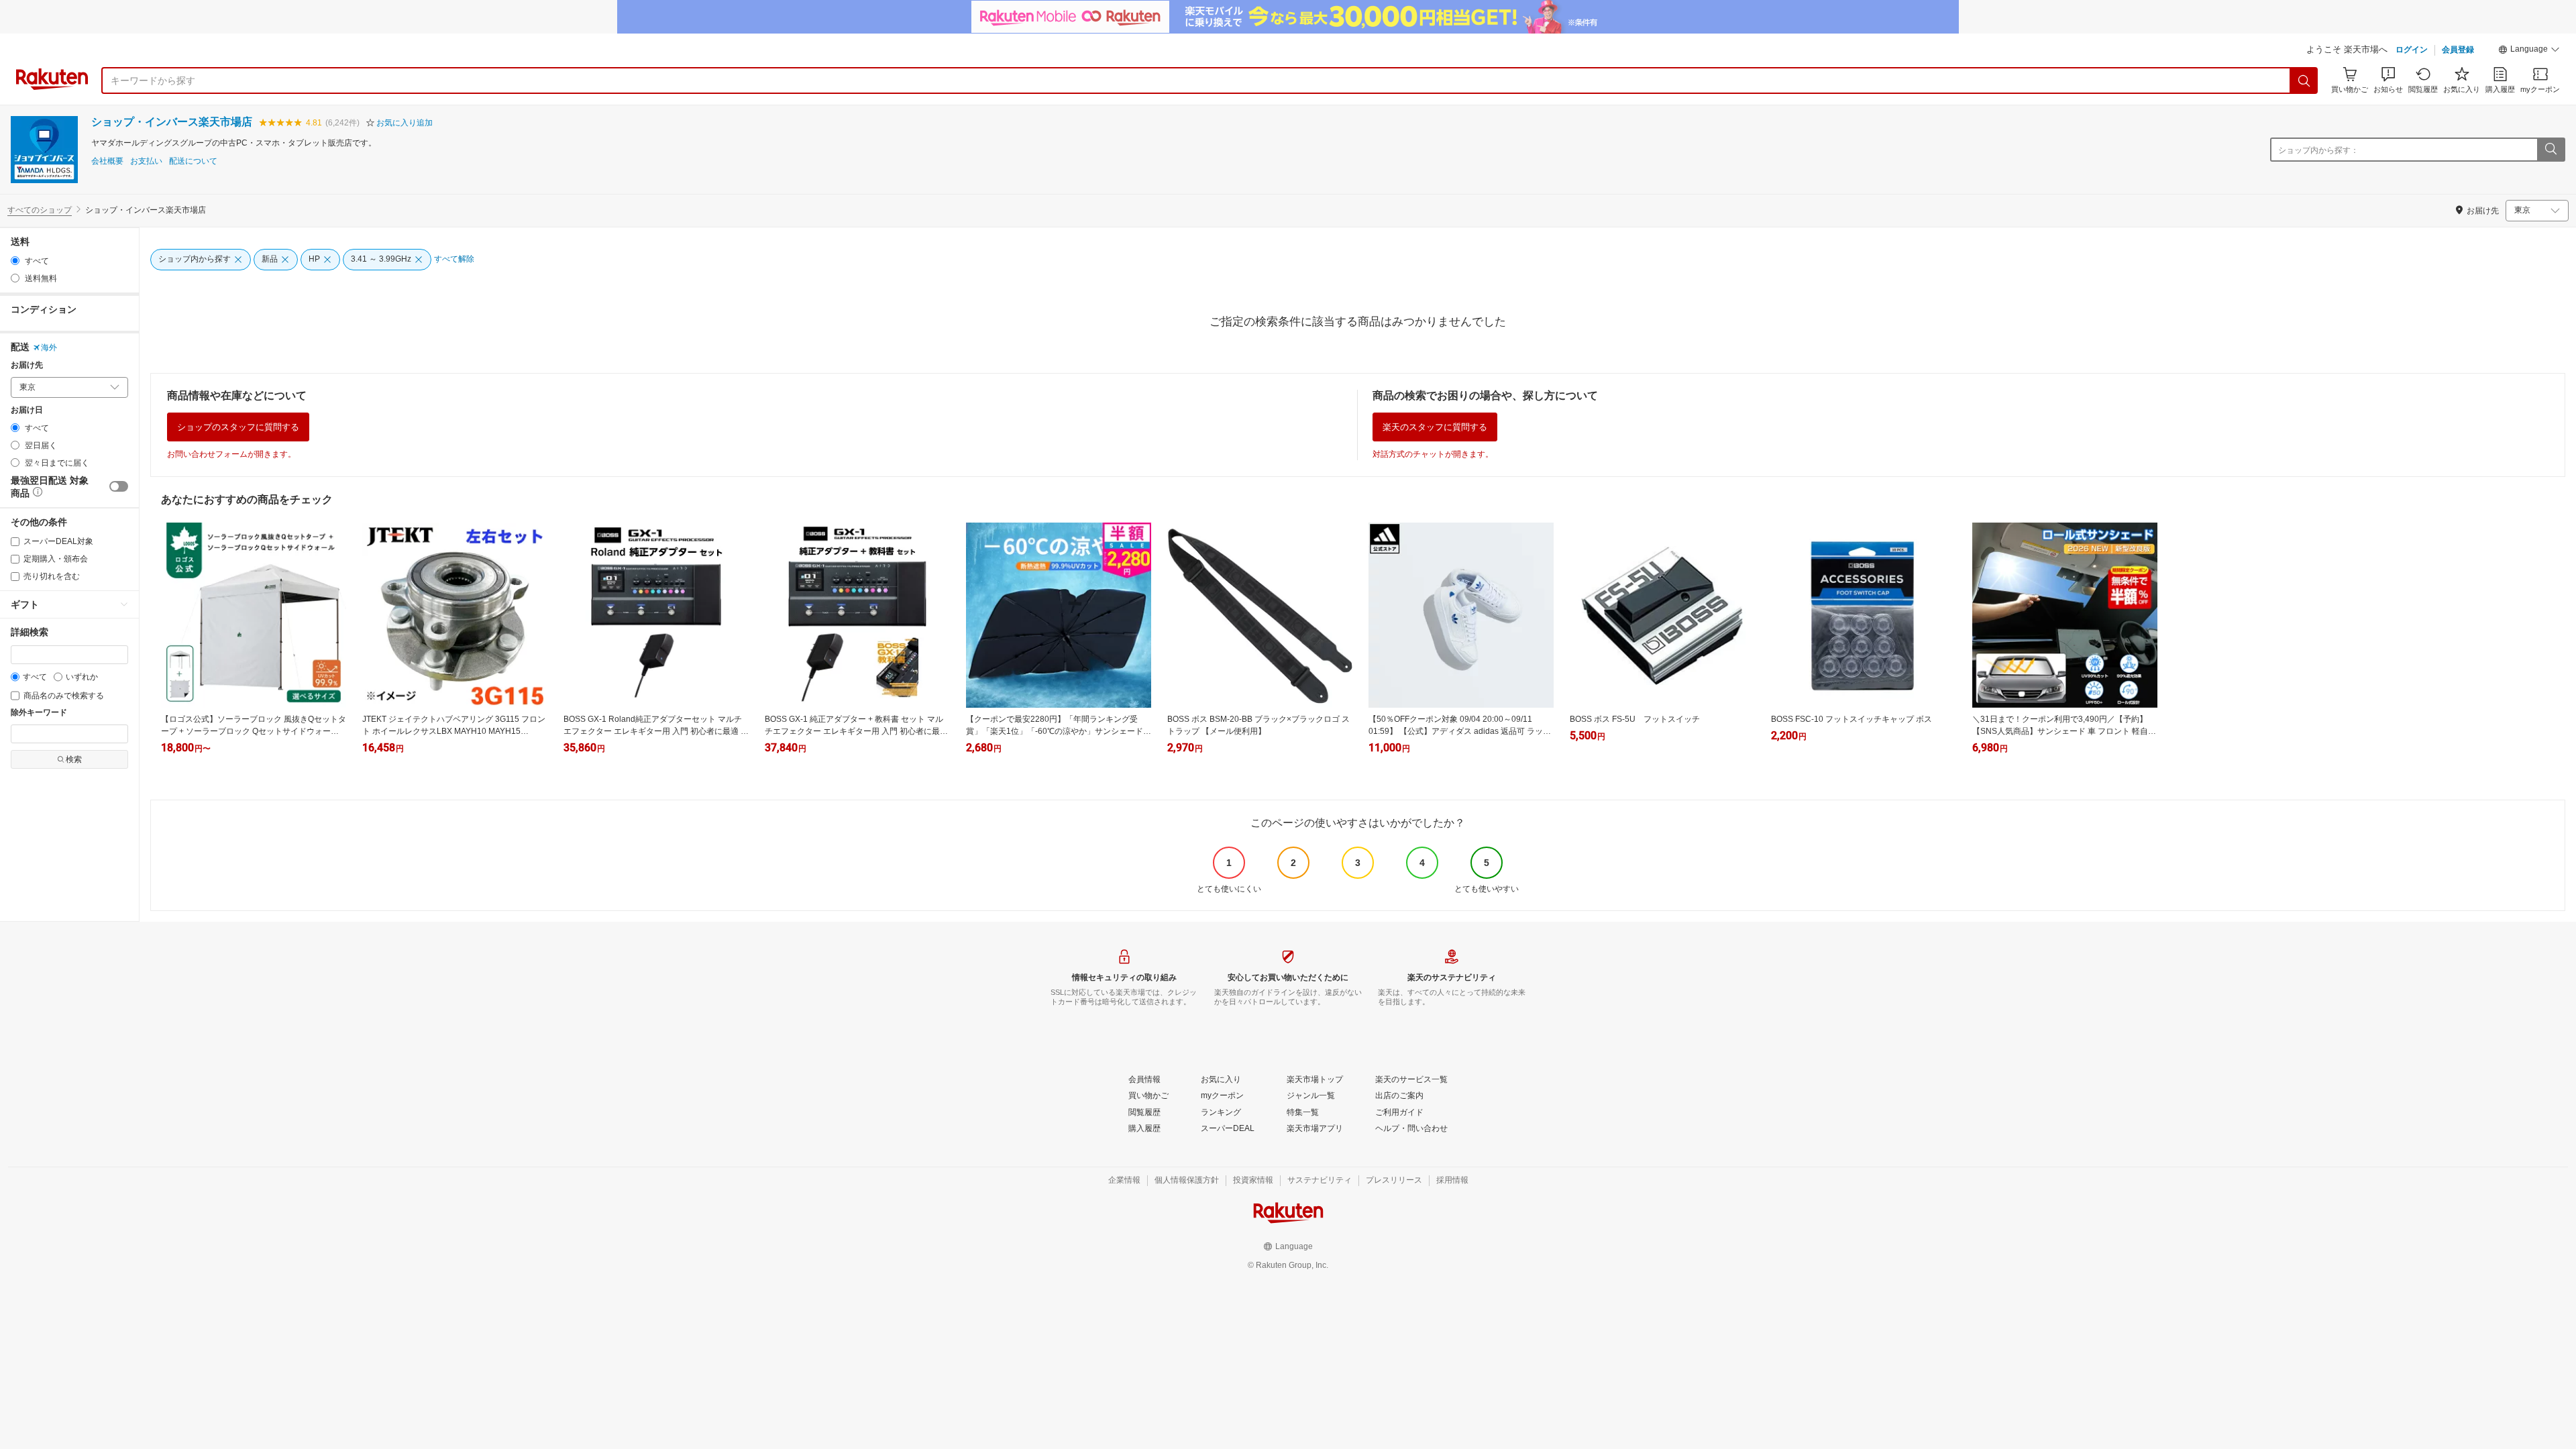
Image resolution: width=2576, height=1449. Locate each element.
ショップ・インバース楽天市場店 (172, 122)
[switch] (119, 486)
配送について (193, 161)
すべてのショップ (40, 210)
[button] (2529, 51)
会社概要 (107, 161)
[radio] (15, 261)
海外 (49, 347)
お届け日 (27, 410)
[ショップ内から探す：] (2551, 150)
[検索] (2304, 80)
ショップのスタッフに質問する (238, 427)
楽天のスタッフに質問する (1435, 427)
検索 (74, 759)
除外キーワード (39, 713)
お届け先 (27, 365)
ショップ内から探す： (2318, 150)
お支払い (146, 161)
